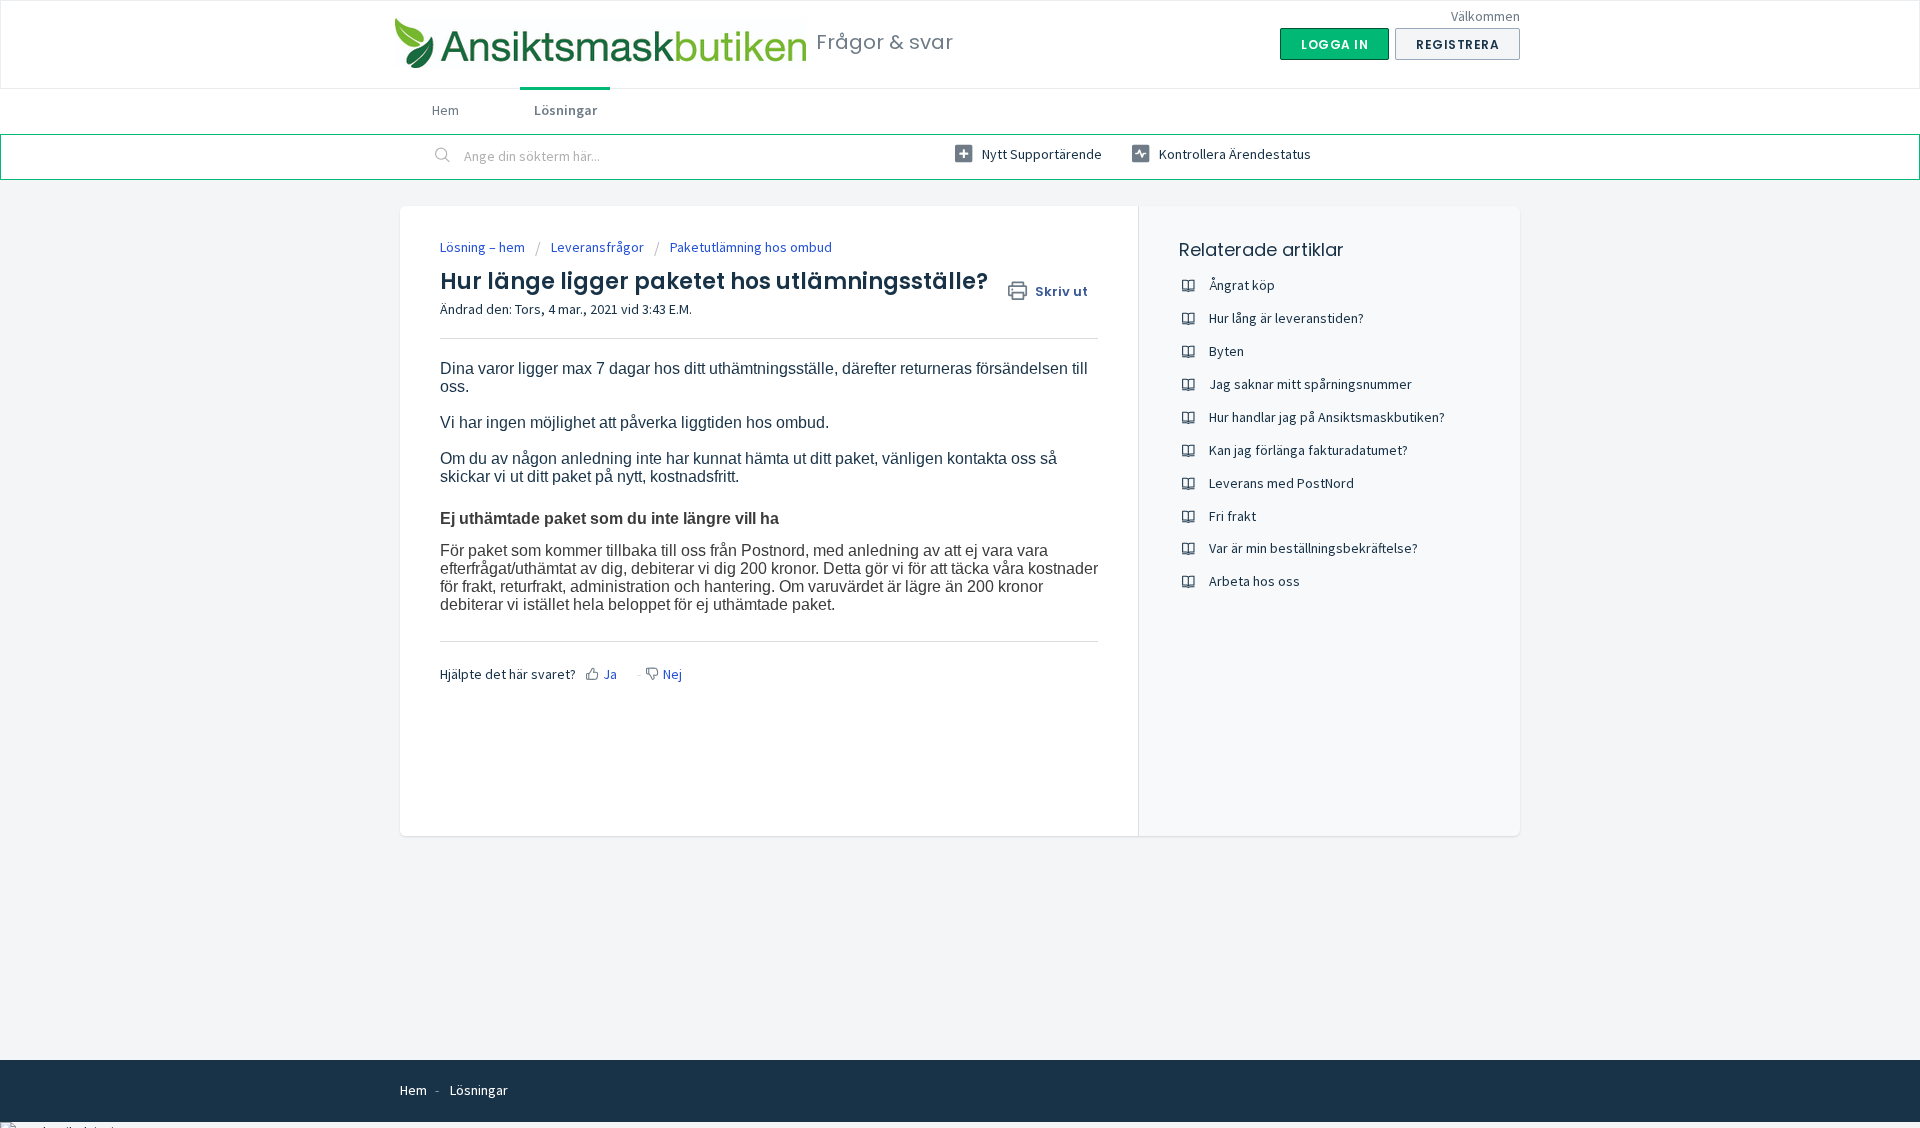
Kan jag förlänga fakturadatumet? (1308, 450)
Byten (1226, 351)
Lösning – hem (484, 247)
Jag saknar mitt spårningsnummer (1310, 384)
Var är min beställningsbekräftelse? (1313, 548)
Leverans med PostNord (1281, 483)
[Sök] (443, 157)
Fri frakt (1232, 516)
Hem (445, 110)
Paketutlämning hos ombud (751, 247)
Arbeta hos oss (1254, 581)
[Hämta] (923, 302)
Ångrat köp (1242, 285)
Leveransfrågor (597, 247)
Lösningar (565, 110)
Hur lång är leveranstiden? (1286, 318)
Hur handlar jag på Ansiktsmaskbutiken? (1327, 417)
